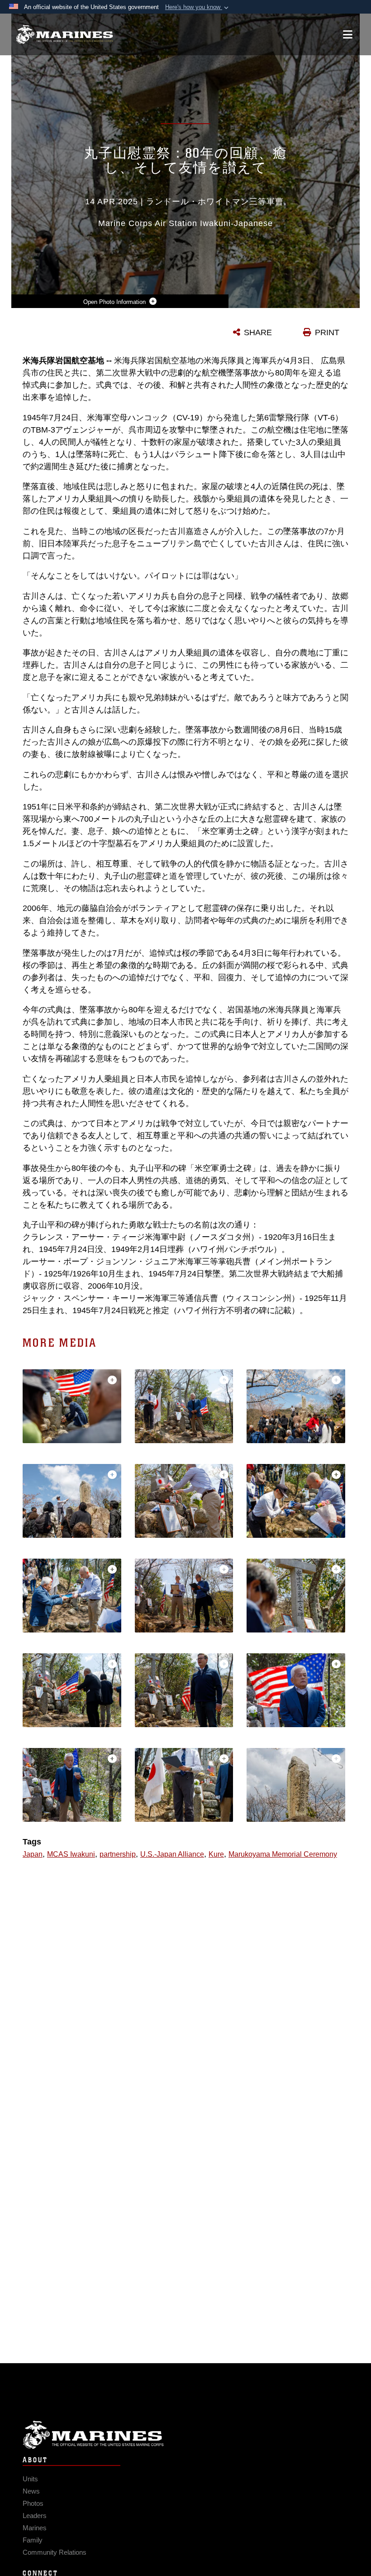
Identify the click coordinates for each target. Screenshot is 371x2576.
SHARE (258, 332)
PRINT (327, 332)
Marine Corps (185, 2435)
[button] (198, 7)
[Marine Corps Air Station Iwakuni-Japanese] (64, 35)
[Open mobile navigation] (348, 34)
